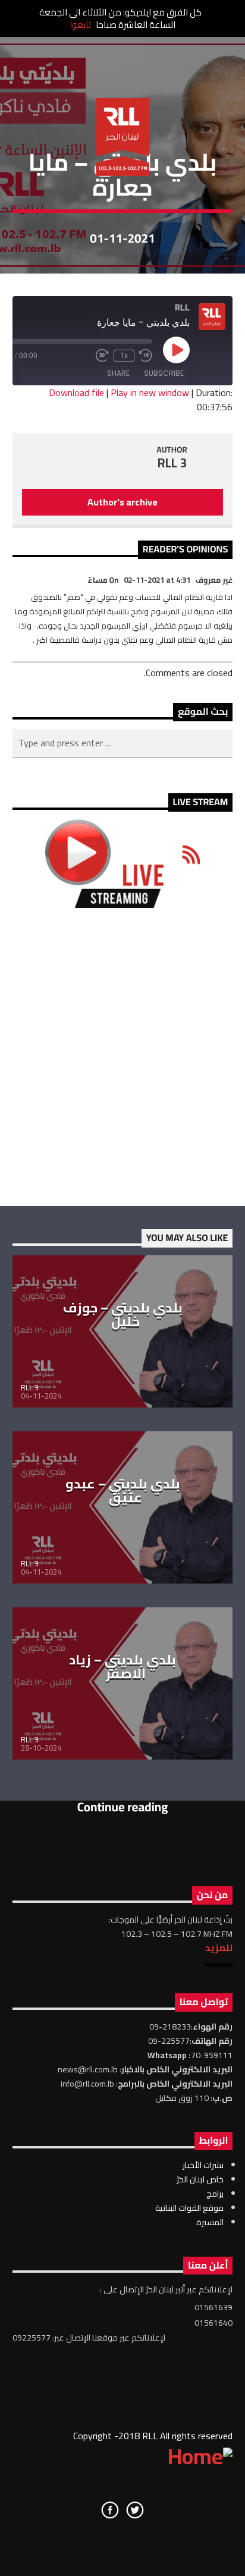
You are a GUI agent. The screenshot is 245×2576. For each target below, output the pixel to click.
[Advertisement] (122, 1057)
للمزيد (219, 1947)
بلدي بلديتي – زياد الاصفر (122, 1667)
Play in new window (150, 392)
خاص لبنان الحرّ (200, 2179)
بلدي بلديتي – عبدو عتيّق (123, 1491)
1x (124, 356)
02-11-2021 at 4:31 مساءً (139, 580)
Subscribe (164, 373)
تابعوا (80, 25)
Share (118, 373)
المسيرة (210, 2222)
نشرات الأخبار (203, 2165)
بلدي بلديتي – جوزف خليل (123, 1315)
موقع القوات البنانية (189, 2208)
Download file (76, 392)
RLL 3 (172, 463)
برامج (215, 2194)
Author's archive (122, 502)
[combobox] (123, 743)
